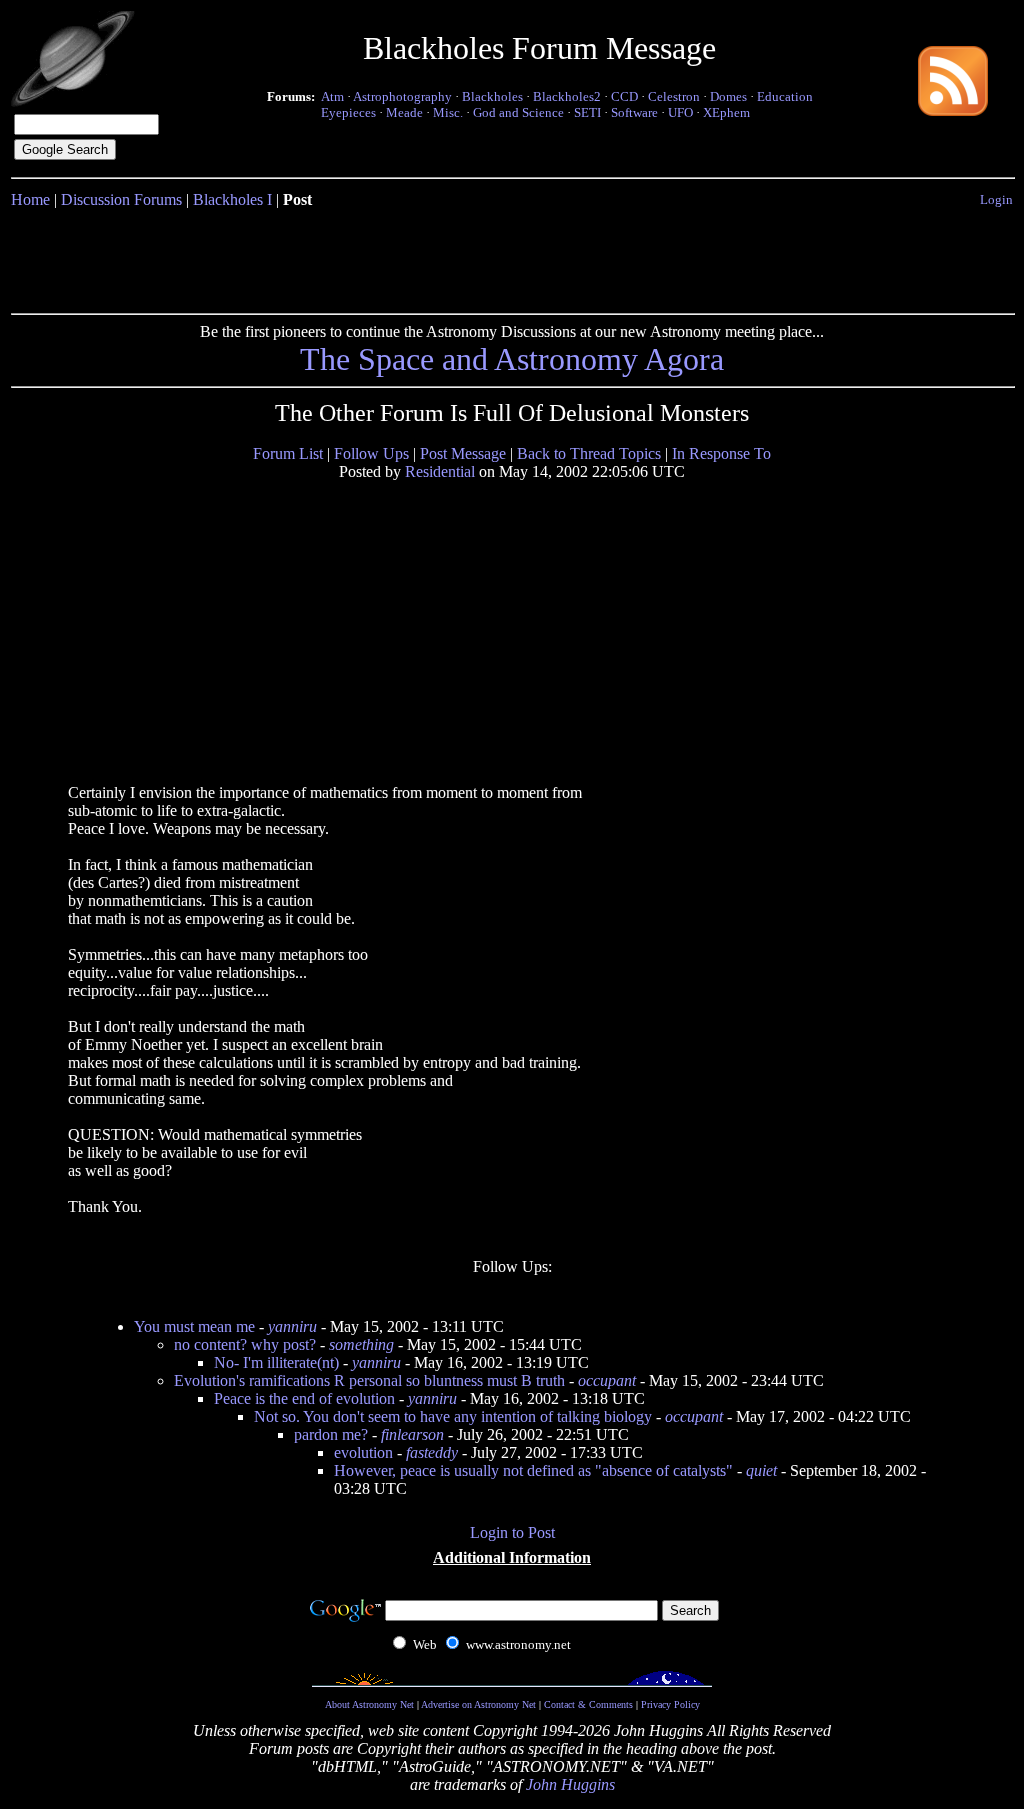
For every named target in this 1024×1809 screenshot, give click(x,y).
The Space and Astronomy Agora (512, 359)
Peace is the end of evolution (304, 1398)
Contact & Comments (588, 1704)
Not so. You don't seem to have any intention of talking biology (453, 1416)
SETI (587, 112)
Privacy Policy (670, 1704)
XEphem (726, 112)
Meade (404, 112)
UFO (680, 112)
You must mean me (194, 1326)
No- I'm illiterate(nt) (276, 1362)
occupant (607, 1380)
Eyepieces (348, 112)
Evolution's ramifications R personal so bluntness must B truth (369, 1380)
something (361, 1344)
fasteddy (432, 1452)
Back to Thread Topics (589, 453)
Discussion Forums (121, 199)
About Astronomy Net (369, 1704)
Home (30, 199)
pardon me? (331, 1434)
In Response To (721, 453)
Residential (440, 471)
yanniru (292, 1326)
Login (996, 199)
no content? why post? (245, 1344)
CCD (624, 96)
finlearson (412, 1434)
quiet (761, 1470)
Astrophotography (402, 96)
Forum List (288, 453)
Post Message (463, 453)
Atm (332, 96)
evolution (363, 1452)
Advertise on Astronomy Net (478, 1704)
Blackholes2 (567, 96)
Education (785, 96)
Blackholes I (232, 199)
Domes (728, 96)
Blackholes (492, 96)
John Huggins (570, 1784)
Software (634, 112)
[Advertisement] (512, 257)
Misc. (448, 112)
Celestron (674, 96)
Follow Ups (371, 453)
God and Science (518, 112)
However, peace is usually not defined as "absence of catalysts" (533, 1470)
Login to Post (512, 1532)
